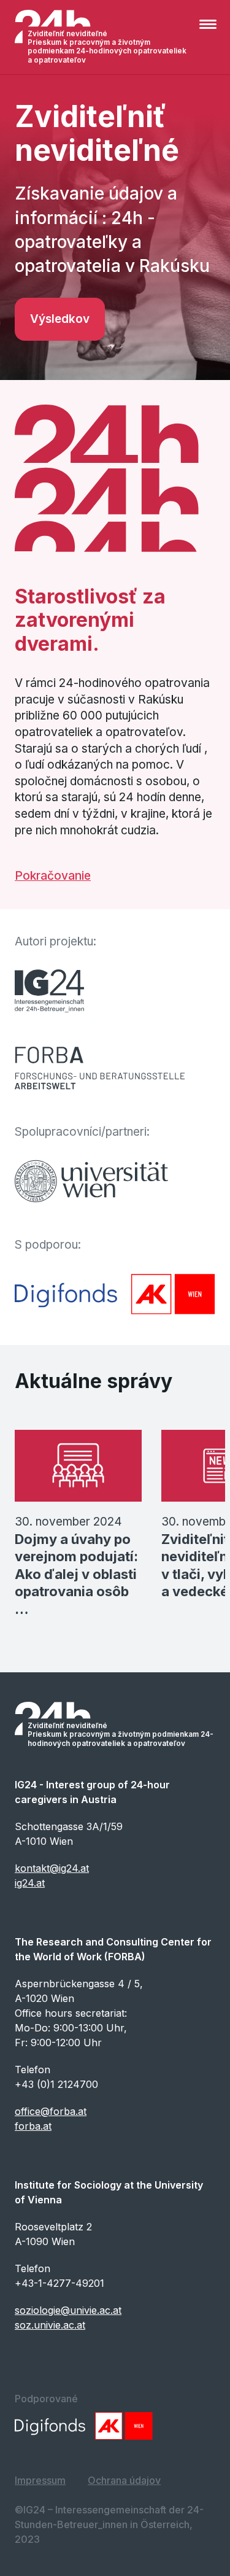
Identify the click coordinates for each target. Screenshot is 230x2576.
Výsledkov (60, 319)
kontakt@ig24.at (52, 1868)
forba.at (33, 2126)
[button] (210, 31)
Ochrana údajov (124, 2480)
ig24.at (30, 1883)
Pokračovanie (53, 876)
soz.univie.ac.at (50, 2325)
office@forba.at (51, 2111)
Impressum (40, 2480)
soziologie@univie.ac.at (68, 2310)
